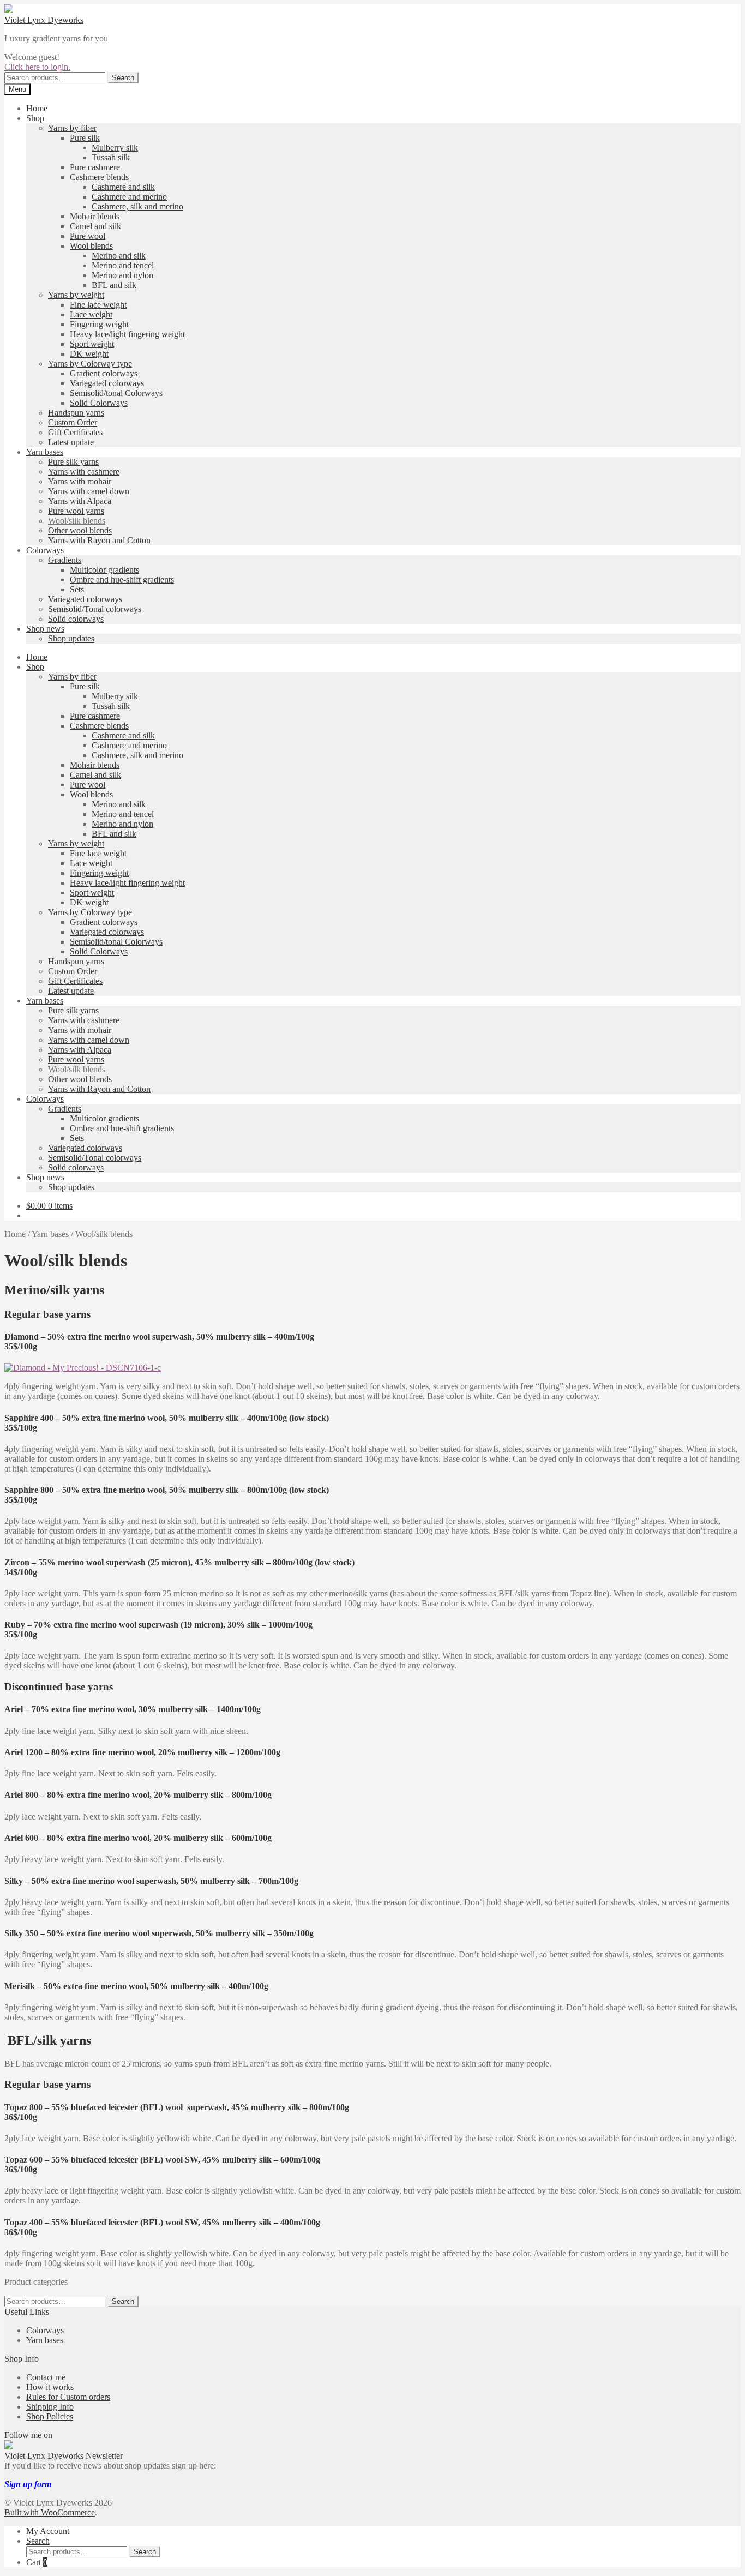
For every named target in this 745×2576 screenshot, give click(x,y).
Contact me (46, 2377)
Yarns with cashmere (84, 472)
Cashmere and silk (123, 187)
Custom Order (73, 422)
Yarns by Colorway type (90, 364)
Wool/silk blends (77, 521)
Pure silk (85, 138)
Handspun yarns (76, 413)
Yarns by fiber (72, 128)
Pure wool (88, 236)
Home (37, 108)
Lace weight (91, 314)
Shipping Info (50, 2407)
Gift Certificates (75, 432)
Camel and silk (95, 226)
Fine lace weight (98, 305)
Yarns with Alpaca (80, 501)
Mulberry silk (115, 148)
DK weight (89, 354)
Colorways (45, 550)
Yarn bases (45, 452)
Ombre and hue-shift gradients (122, 580)
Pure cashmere (95, 167)
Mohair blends (95, 216)
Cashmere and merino (129, 197)
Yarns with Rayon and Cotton (99, 540)
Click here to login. (37, 67)
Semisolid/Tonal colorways (95, 609)
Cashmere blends (99, 177)
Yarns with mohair (80, 481)
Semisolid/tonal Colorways (116, 393)
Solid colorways (76, 619)
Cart (37, 2562)
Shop (35, 118)
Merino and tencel (123, 265)
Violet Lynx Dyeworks (44, 20)
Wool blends (91, 246)
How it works (50, 2387)
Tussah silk (111, 157)
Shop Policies (50, 2416)
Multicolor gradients (104, 570)
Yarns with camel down (89, 491)
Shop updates (71, 638)
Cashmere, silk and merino (137, 206)
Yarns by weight (76, 295)
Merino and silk (119, 256)
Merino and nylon (122, 275)
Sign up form (28, 2484)
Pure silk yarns (73, 462)
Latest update (71, 442)
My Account (48, 2531)
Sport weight (92, 344)
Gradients (65, 560)
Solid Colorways (99, 403)
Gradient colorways (104, 373)
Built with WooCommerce (50, 2512)
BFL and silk (114, 285)
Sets (77, 589)
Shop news (45, 629)
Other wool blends (80, 530)
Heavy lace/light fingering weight (127, 334)
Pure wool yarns (76, 511)
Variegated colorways (107, 383)
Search (123, 78)
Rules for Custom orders (68, 2397)
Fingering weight (99, 324)
